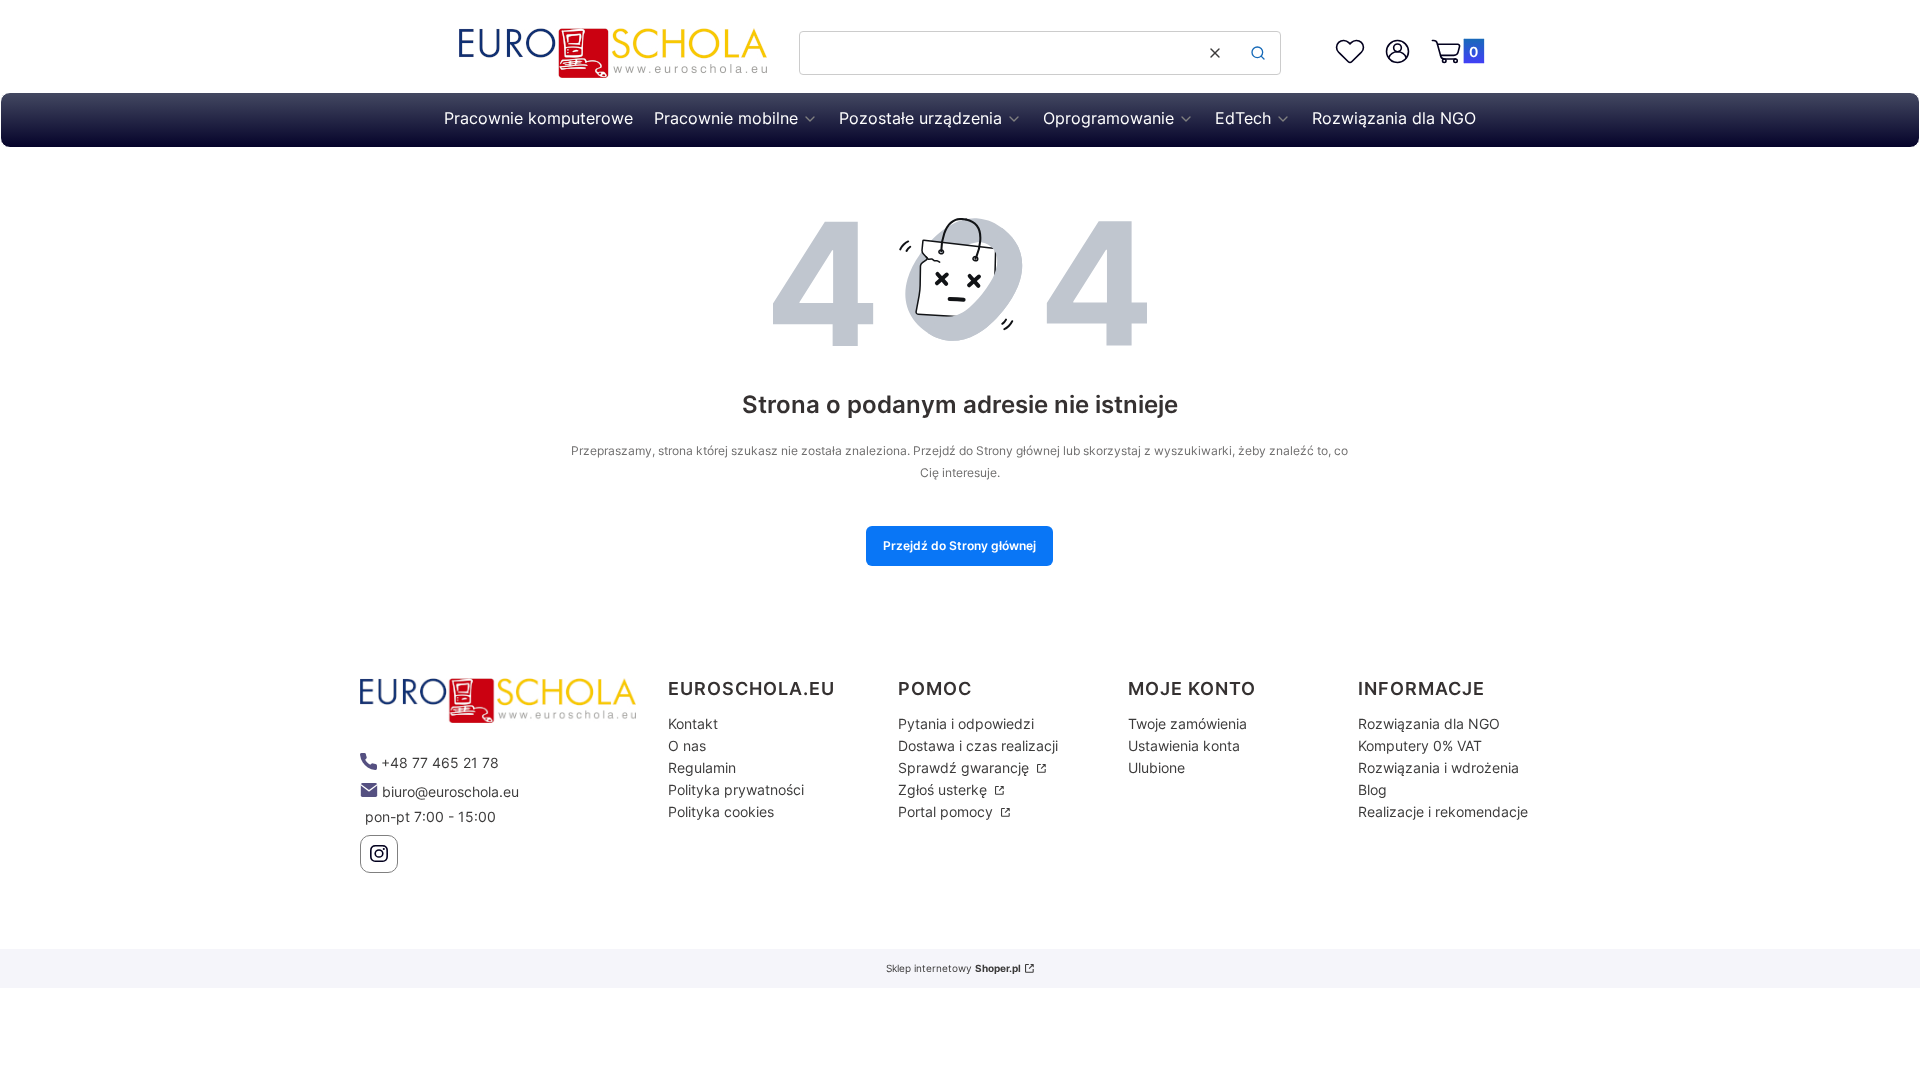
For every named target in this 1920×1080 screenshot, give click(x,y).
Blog (1372, 789)
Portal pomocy (947, 811)
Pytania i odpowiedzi (966, 723)
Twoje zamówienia (1187, 723)
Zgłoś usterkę (944, 789)
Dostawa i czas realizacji (978, 745)
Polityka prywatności (736, 789)
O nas (687, 745)
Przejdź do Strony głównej (959, 545)
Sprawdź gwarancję (965, 767)
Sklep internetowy (953, 968)
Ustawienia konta (1184, 745)
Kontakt (693, 723)
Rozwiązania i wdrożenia (1438, 767)
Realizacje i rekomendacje (1443, 811)
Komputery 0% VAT (1420, 745)
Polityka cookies (721, 811)
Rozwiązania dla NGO (1429, 723)
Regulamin (702, 767)
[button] (1258, 53)
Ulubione (1156, 767)
